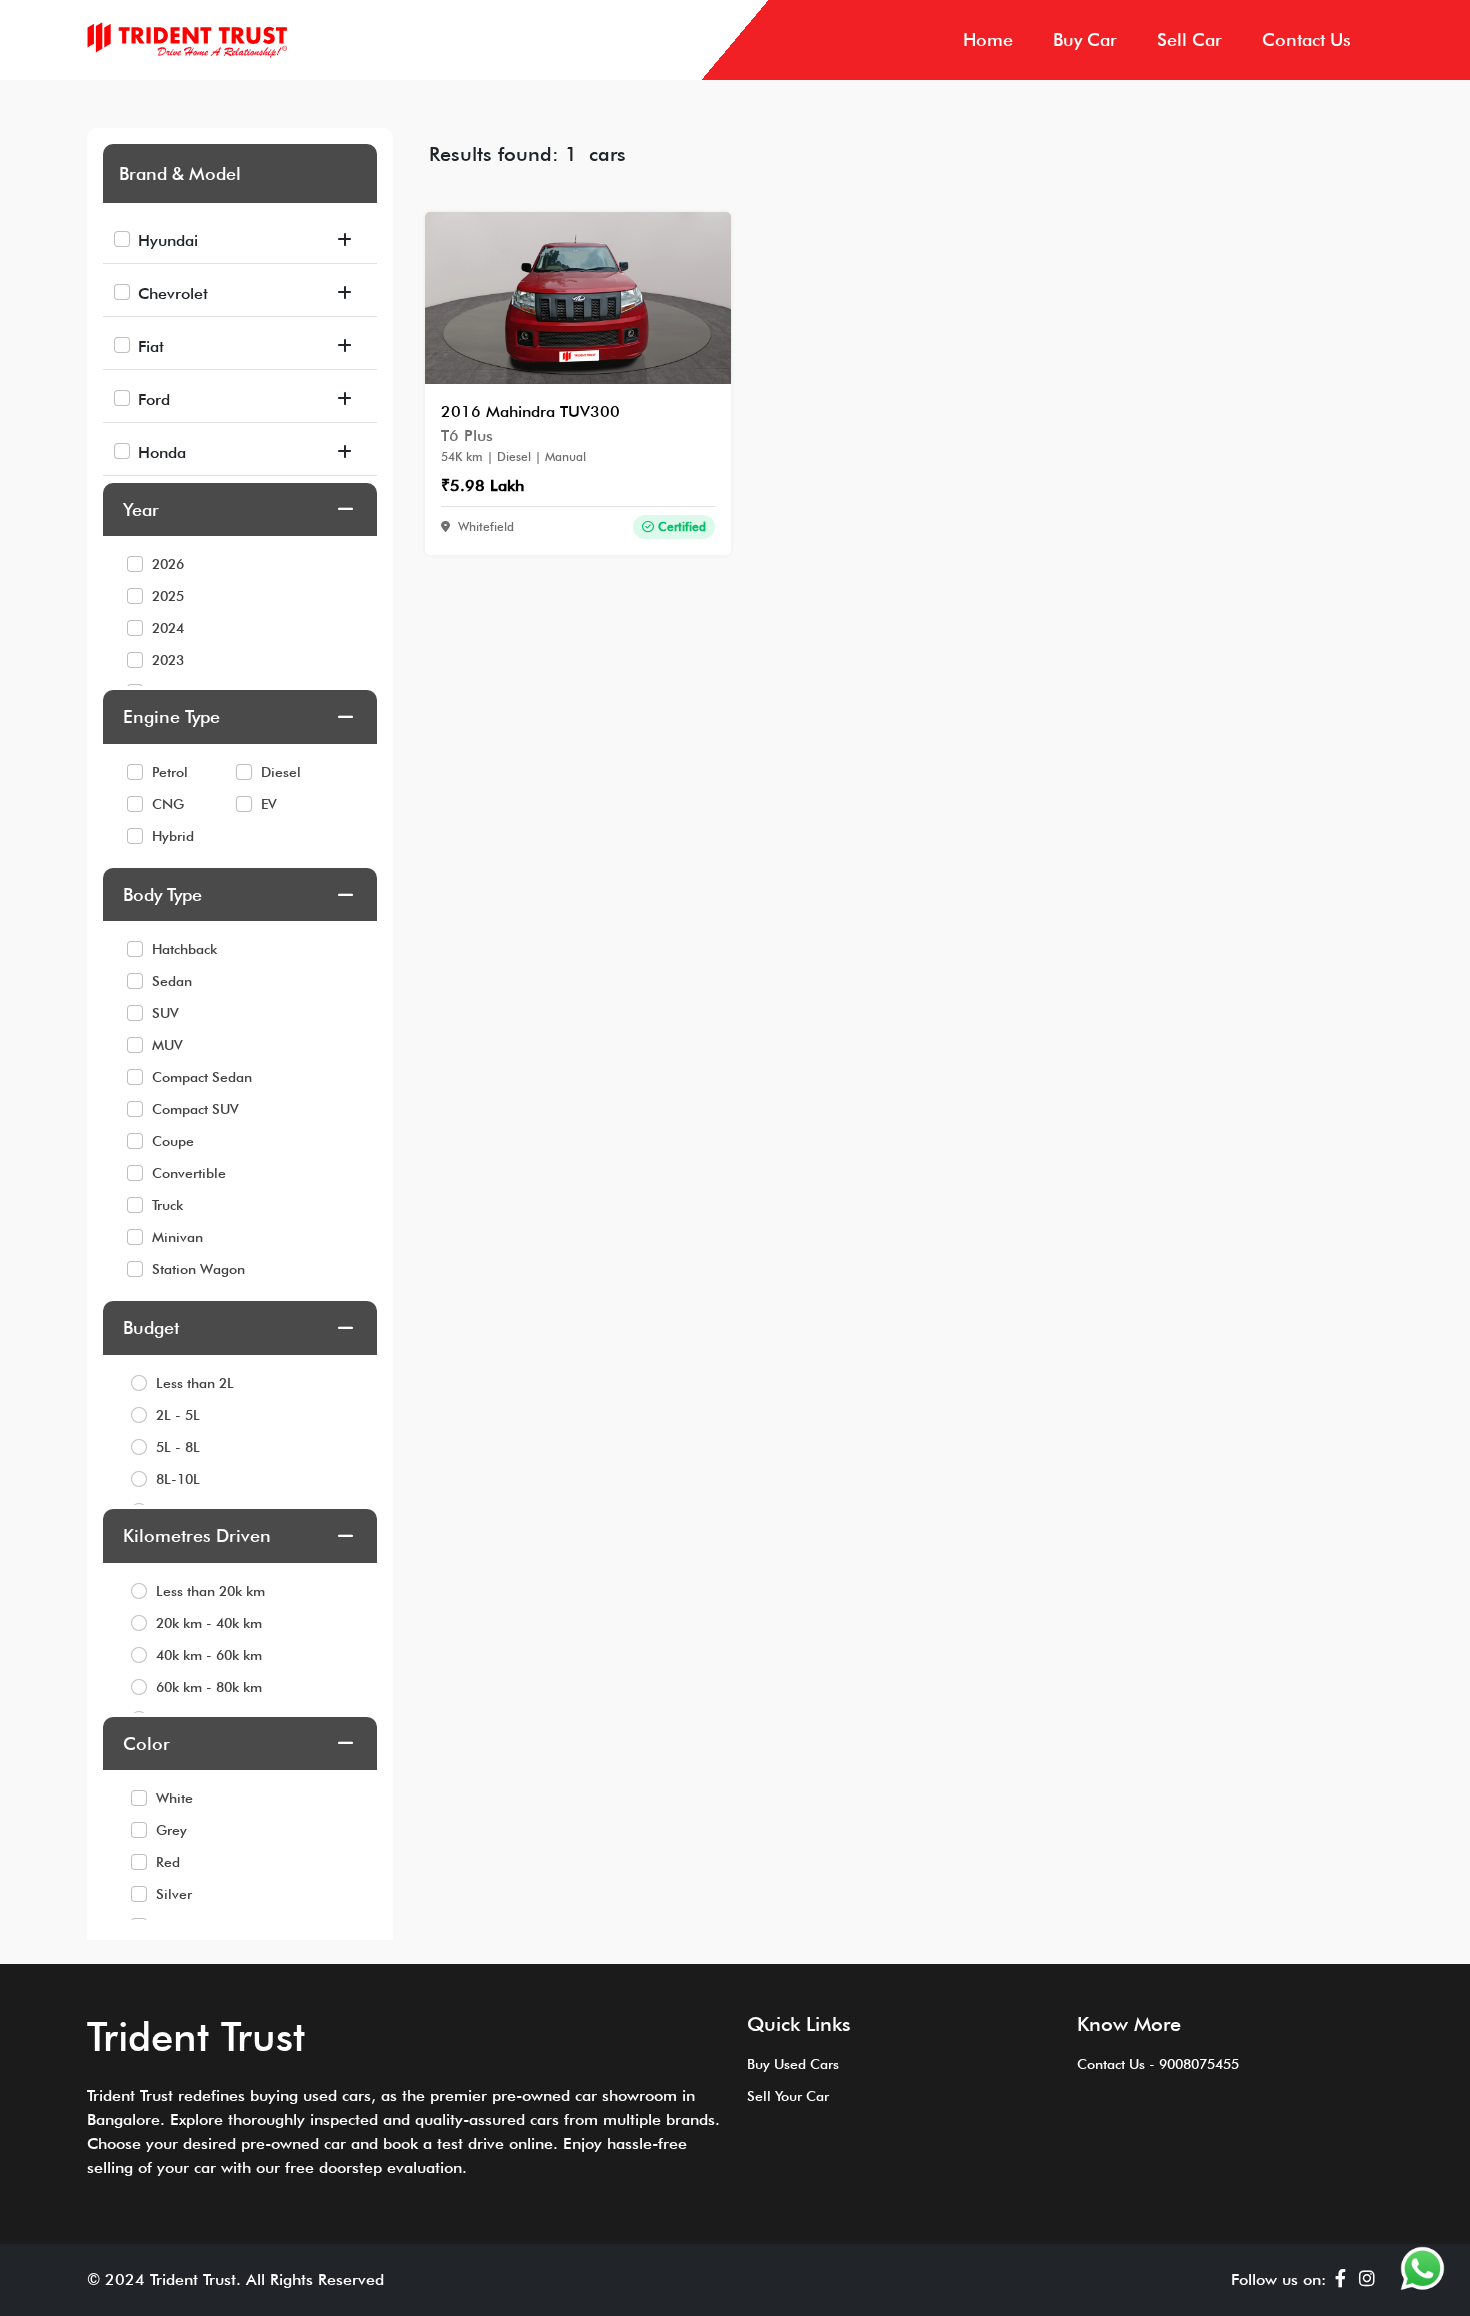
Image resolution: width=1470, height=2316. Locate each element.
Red (168, 1862)
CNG (168, 804)
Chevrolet (173, 293)
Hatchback (184, 949)
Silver (174, 1894)
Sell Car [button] (1189, 39)
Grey (171, 1830)
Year (141, 509)
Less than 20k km (210, 1591)
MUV (167, 1045)
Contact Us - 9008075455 (1158, 2064)
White (174, 1798)
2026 (168, 564)
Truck (167, 1205)
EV (269, 804)
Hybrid (173, 836)
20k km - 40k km (209, 1623)
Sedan (172, 981)
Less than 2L (195, 1383)
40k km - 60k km (209, 1655)
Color (146, 1743)
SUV (165, 1013)
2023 (168, 660)
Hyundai (168, 240)
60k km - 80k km (209, 1687)
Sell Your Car (788, 2096)
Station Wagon (198, 1269)
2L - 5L (178, 1415)
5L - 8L (178, 1447)
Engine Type (171, 716)
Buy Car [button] (1085, 39)
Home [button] (988, 39)
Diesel (281, 772)
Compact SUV (195, 1109)
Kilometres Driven (197, 1535)
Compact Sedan (202, 1077)
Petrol (170, 772)
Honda (162, 452)
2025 (168, 596)
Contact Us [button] (1306, 39)
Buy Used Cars (793, 2064)
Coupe (173, 1141)
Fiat (151, 346)
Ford (154, 399)
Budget (151, 1327)
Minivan (177, 1237)
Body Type (162, 894)
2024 (168, 628)
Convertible (189, 1173)
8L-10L (178, 1479)
